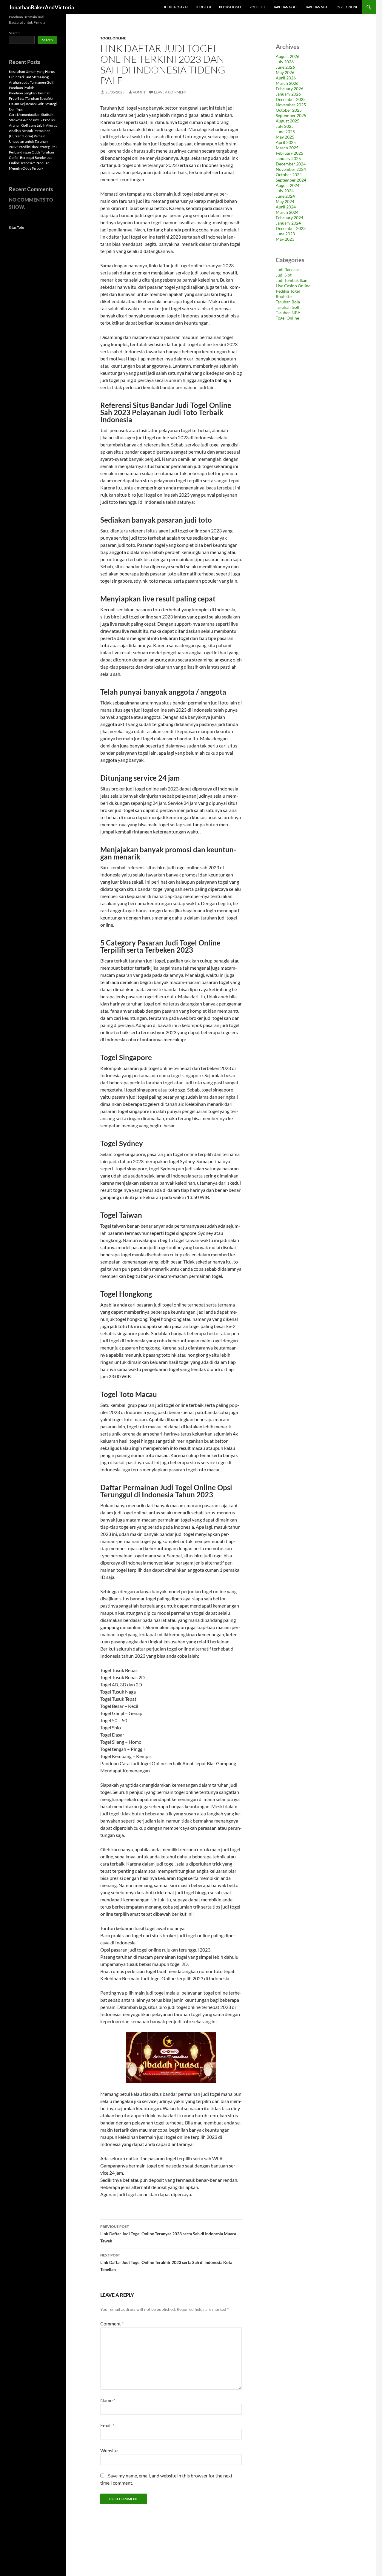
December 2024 (291, 164)
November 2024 (291, 169)
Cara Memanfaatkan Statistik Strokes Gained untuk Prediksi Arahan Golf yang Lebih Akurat (33, 120)
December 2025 (291, 99)
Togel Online (346, 7)
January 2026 (288, 94)
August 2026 (288, 56)
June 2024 (285, 196)
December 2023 (291, 228)
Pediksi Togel (230, 7)
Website (109, 2450)
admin (139, 92)
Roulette (258, 7)
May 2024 (285, 201)
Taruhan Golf (285, 7)
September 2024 (291, 180)
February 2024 (289, 218)
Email (107, 2425)
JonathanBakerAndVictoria (41, 7)
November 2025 (291, 105)
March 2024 (287, 212)
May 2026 (285, 72)
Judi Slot (204, 7)
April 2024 (286, 207)
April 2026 (286, 78)
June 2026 (285, 67)
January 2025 (288, 158)
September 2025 (291, 115)
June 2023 (285, 234)
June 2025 (285, 132)
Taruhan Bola (288, 302)
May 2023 (285, 239)
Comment (112, 2324)
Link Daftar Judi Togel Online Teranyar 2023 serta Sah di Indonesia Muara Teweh (168, 2234)
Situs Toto (17, 227)
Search (14, 33)
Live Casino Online (293, 286)
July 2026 (285, 62)
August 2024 (288, 185)
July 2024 (285, 191)
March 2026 (287, 83)
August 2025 (288, 121)
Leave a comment (170, 92)
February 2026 (289, 89)
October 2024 (289, 175)
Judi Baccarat (176, 7)
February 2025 (289, 153)
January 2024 (288, 223)
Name (108, 2400)
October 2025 (289, 110)
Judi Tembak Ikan (292, 280)
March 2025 (287, 148)
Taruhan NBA (316, 7)
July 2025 (285, 126)
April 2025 (286, 142)
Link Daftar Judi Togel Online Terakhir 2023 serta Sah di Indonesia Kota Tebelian (166, 2262)
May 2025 (285, 137)
